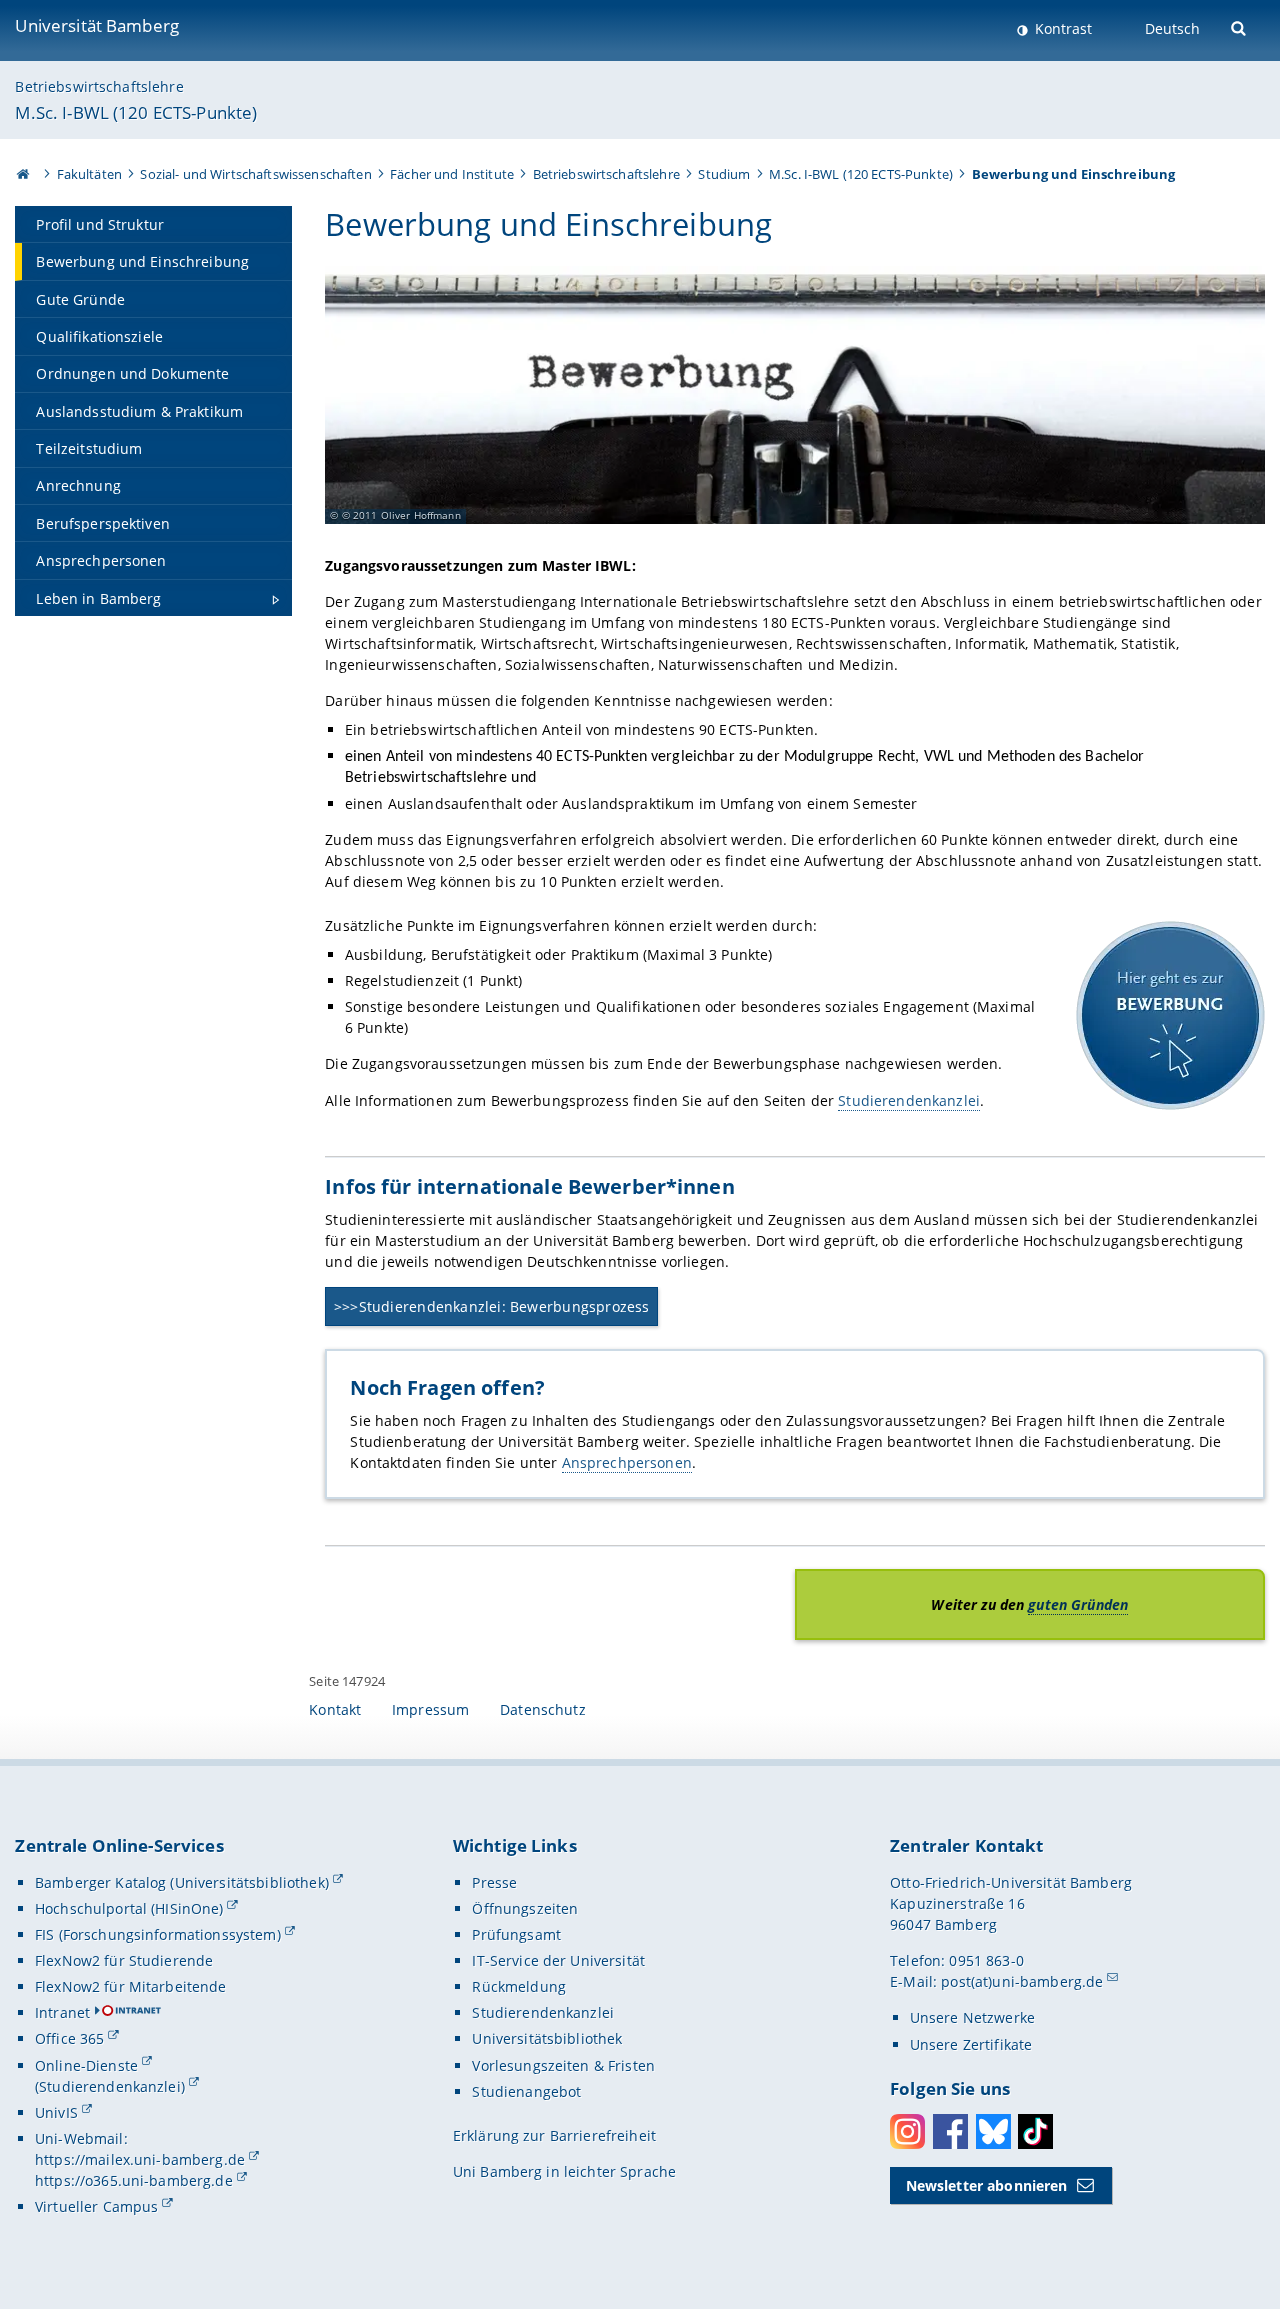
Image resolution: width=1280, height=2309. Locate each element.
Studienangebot (526, 2091)
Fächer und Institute (452, 174)
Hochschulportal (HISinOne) (129, 1908)
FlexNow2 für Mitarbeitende (131, 1986)
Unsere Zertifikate (971, 2044)
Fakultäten (89, 174)
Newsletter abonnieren (987, 2185)
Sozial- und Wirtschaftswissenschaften (255, 174)
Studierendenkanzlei (909, 1100)
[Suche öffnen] (1240, 26)
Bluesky (993, 2131)
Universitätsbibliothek (547, 2038)
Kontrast (1061, 28)
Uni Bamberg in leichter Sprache (564, 2171)
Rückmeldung (519, 1986)
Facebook (950, 2131)
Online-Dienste (86, 2065)
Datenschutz (543, 1709)
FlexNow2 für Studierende (124, 1960)
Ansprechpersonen (627, 1462)
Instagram (907, 2131)
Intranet (62, 2012)
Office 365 (69, 2038)
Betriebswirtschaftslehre (99, 86)
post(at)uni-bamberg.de (1022, 1981)
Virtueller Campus (96, 2206)
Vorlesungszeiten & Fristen (563, 2065)
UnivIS (56, 2112)
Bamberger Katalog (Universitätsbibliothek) (182, 1882)
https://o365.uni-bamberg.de (134, 2180)
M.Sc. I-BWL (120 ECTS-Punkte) (136, 112)
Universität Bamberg (97, 25)
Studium (724, 174)
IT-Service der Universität (558, 1960)
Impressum (430, 1709)
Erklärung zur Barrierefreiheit (554, 2135)
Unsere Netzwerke (972, 2017)
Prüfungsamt (516, 1934)
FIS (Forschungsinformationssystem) (158, 1934)
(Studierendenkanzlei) (110, 2086)
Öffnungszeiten (525, 1908)
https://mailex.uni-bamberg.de (140, 2159)
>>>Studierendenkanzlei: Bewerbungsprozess (492, 1306)
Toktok (1035, 2131)
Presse (494, 1882)
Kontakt (335, 1709)
